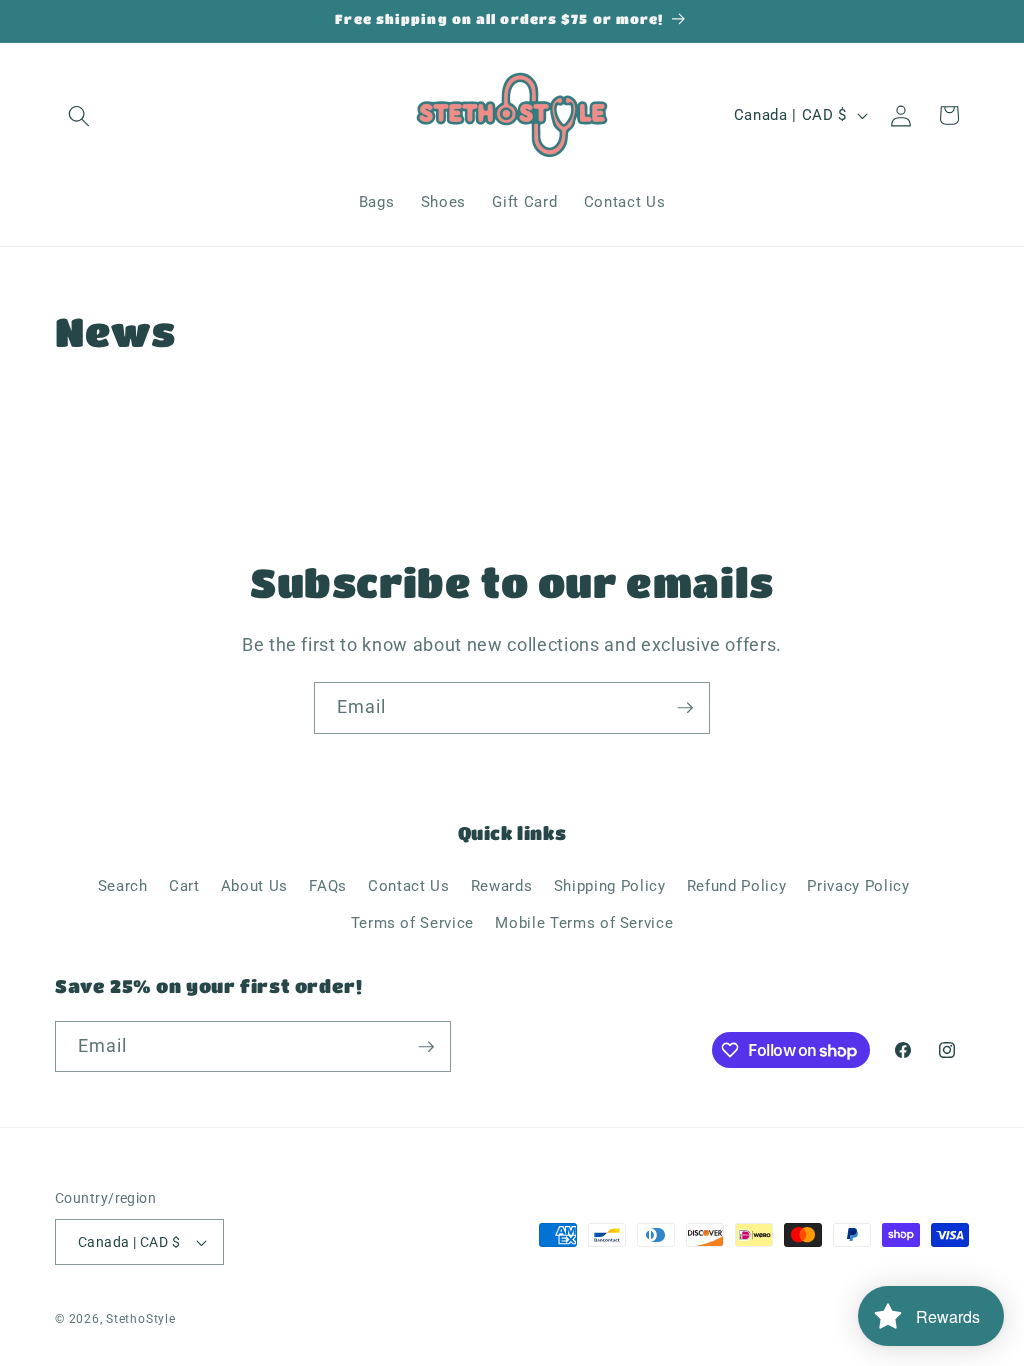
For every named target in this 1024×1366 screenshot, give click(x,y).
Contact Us (409, 886)
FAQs (328, 886)
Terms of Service (413, 923)
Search (123, 886)
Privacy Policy (858, 886)
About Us (254, 886)
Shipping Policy (610, 886)
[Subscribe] (685, 708)
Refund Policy (737, 886)
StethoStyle (140, 1319)
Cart (184, 886)
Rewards (502, 886)
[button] (79, 115)
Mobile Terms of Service (584, 923)
